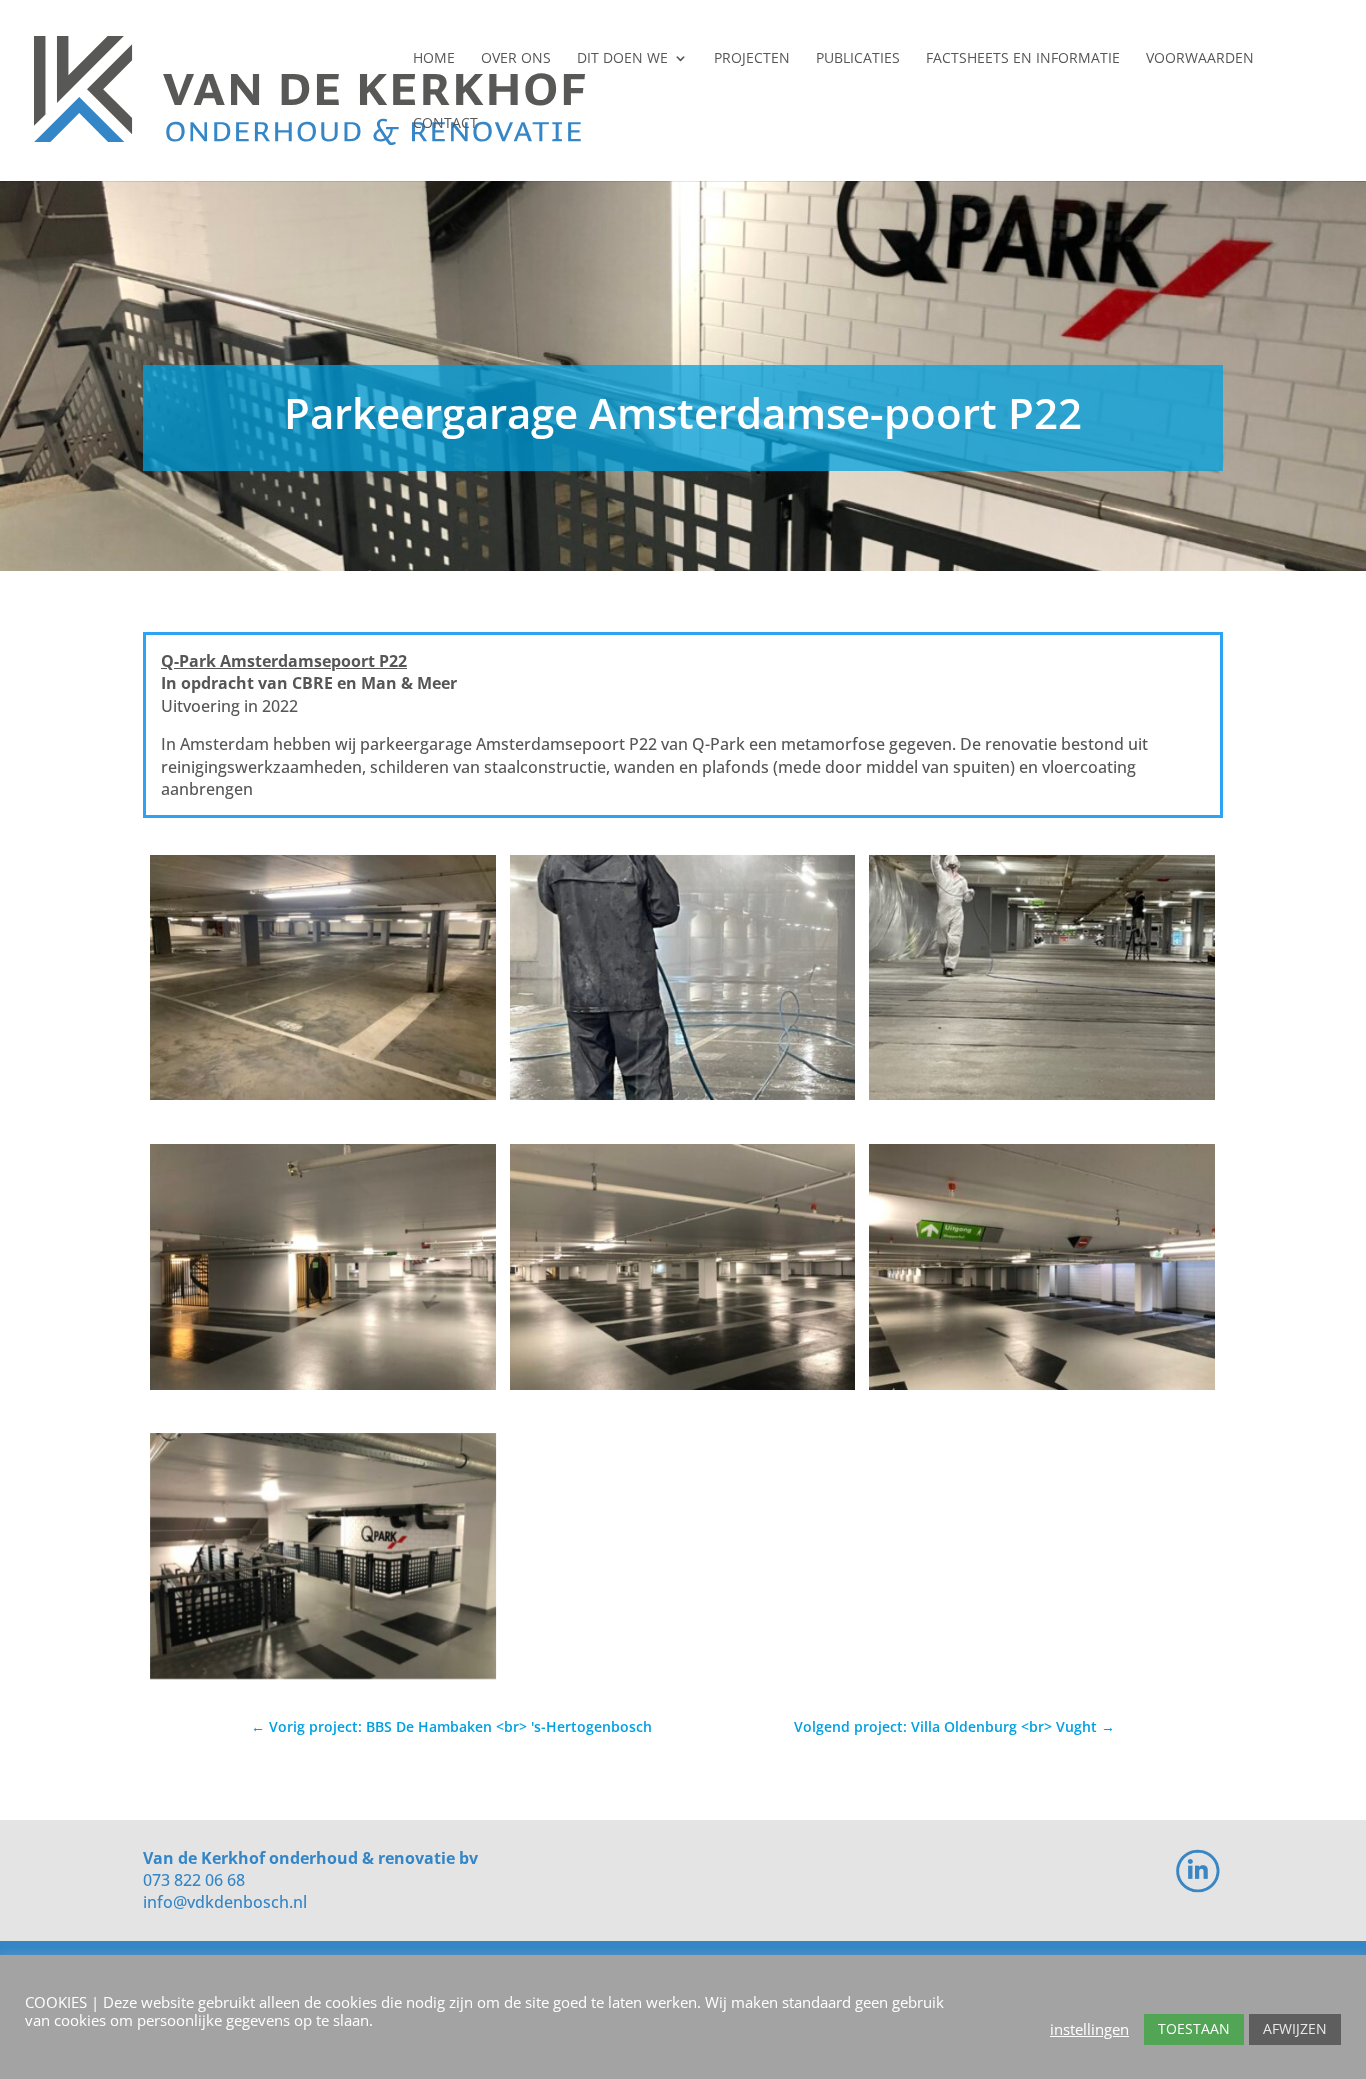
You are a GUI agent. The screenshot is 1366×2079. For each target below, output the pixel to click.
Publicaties (858, 59)
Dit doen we (622, 59)
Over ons (516, 59)
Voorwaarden (1200, 59)
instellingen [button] (1089, 2029)
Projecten (752, 59)
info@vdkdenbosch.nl (225, 1902)
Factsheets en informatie (1023, 59)
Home (434, 59)
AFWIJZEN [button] (1295, 2028)
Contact (445, 124)
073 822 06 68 (194, 1880)
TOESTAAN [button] (1194, 2028)
